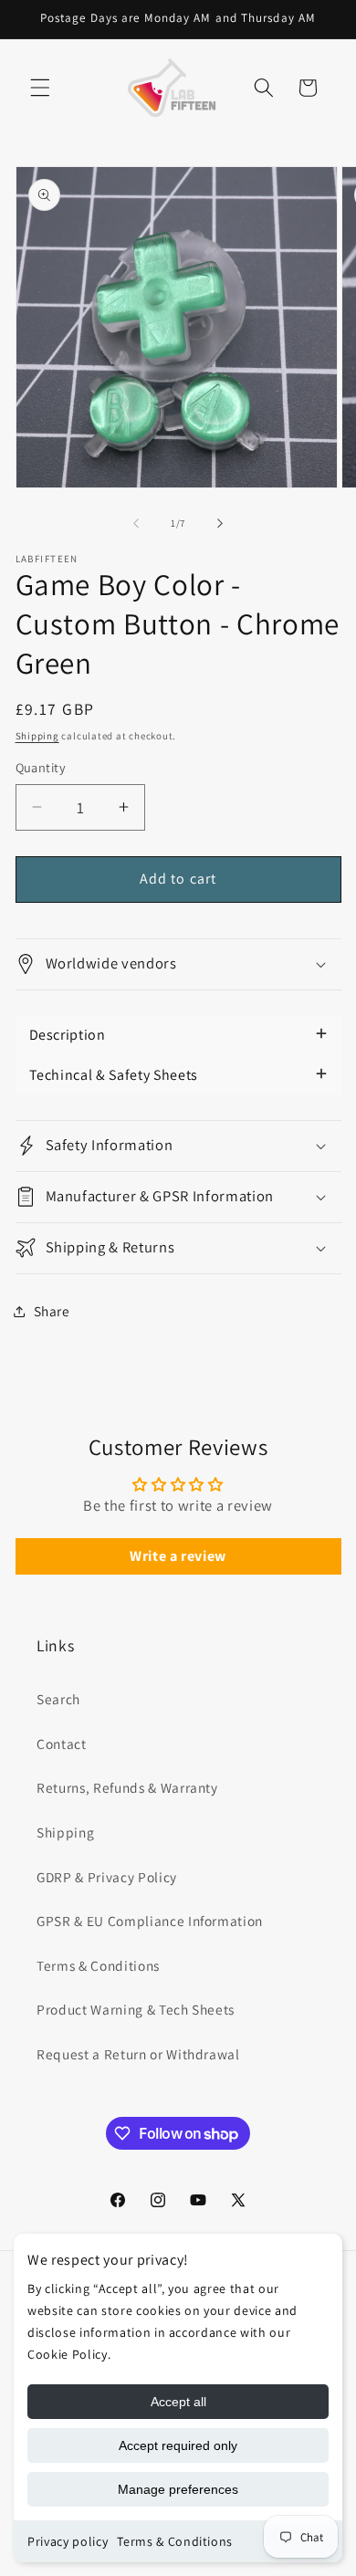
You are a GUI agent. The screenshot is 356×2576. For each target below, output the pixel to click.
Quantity (41, 767)
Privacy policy (68, 2541)
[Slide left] (136, 523)
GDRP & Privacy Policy (107, 1877)
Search (58, 1699)
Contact (62, 1744)
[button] (40, 88)
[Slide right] (220, 523)
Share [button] (52, 1311)
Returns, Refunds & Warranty (127, 1787)
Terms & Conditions (175, 2541)
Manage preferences (178, 2489)
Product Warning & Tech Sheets (136, 2009)
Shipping (37, 736)
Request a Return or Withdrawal (138, 2054)
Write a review (178, 1556)
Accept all (178, 2402)
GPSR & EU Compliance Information (150, 1921)
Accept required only (178, 2445)
